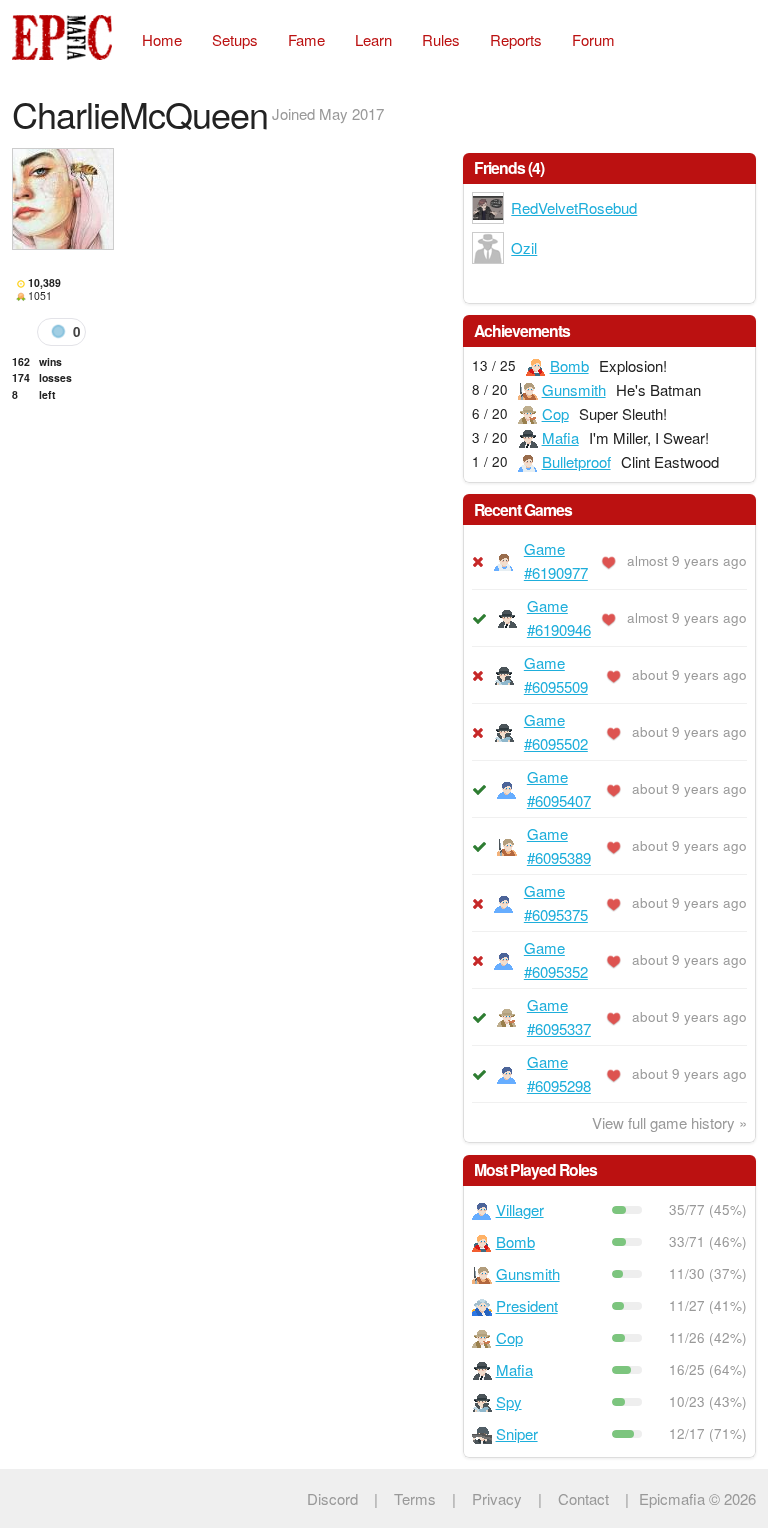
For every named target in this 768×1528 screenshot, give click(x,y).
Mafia (560, 437)
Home (162, 39)
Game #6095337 (559, 1016)
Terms (415, 1498)
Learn (373, 39)
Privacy (497, 1498)
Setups (235, 39)
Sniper (517, 1433)
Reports (516, 39)
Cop (555, 413)
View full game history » (669, 1122)
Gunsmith (574, 389)
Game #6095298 (559, 1073)
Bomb (569, 365)
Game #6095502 (556, 731)
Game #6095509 (556, 674)
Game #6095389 (559, 845)
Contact (583, 1498)
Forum (593, 39)
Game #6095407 (559, 788)
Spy (509, 1401)
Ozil (524, 247)
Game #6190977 (556, 560)
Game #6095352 (556, 959)
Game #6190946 (559, 617)
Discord (332, 1498)
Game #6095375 (556, 902)
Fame (306, 39)
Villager (520, 1209)
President (527, 1305)
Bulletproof (576, 461)
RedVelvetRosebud (574, 207)
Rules (441, 39)
